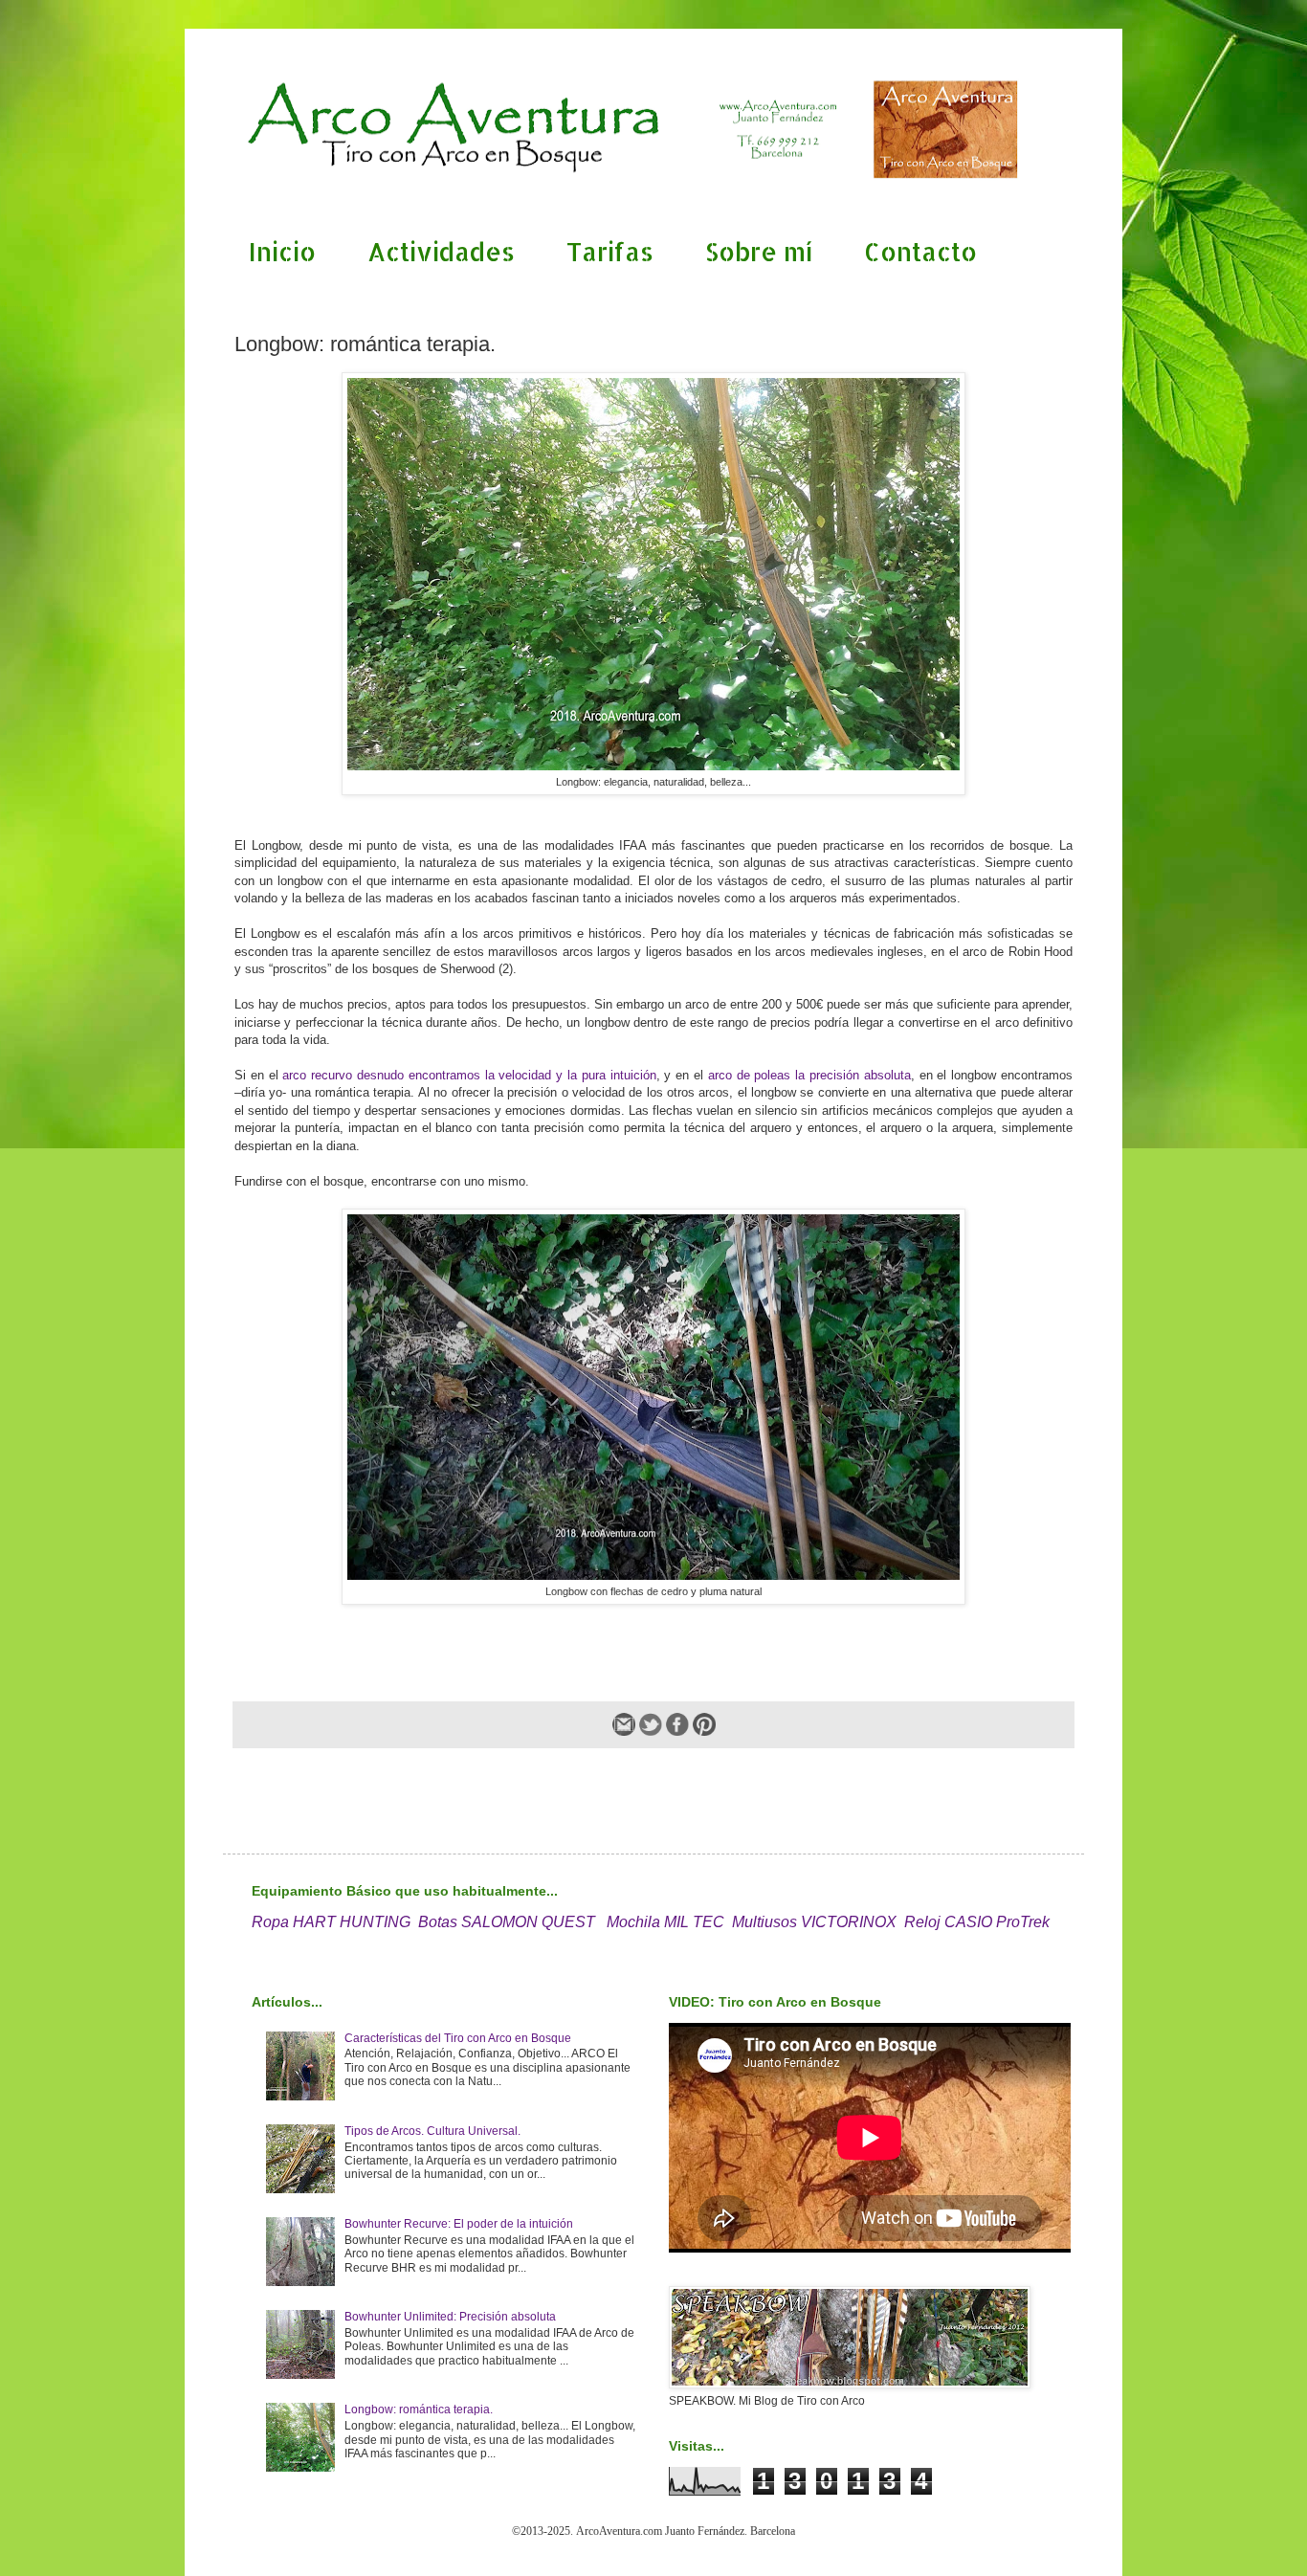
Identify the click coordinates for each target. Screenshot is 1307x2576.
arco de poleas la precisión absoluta (809, 1075)
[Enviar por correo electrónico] (624, 1724)
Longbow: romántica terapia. (419, 2409)
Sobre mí (759, 251)
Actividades (441, 251)
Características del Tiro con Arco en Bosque (458, 2038)
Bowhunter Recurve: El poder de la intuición (459, 2224)
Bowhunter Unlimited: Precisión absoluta (450, 2317)
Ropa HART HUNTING (331, 1922)
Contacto (920, 251)
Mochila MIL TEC (665, 1922)
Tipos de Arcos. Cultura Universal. (432, 2131)
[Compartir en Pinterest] (704, 1724)
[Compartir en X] (651, 1724)
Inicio (282, 251)
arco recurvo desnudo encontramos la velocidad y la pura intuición (469, 1075)
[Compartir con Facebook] (677, 1724)
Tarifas (610, 251)
